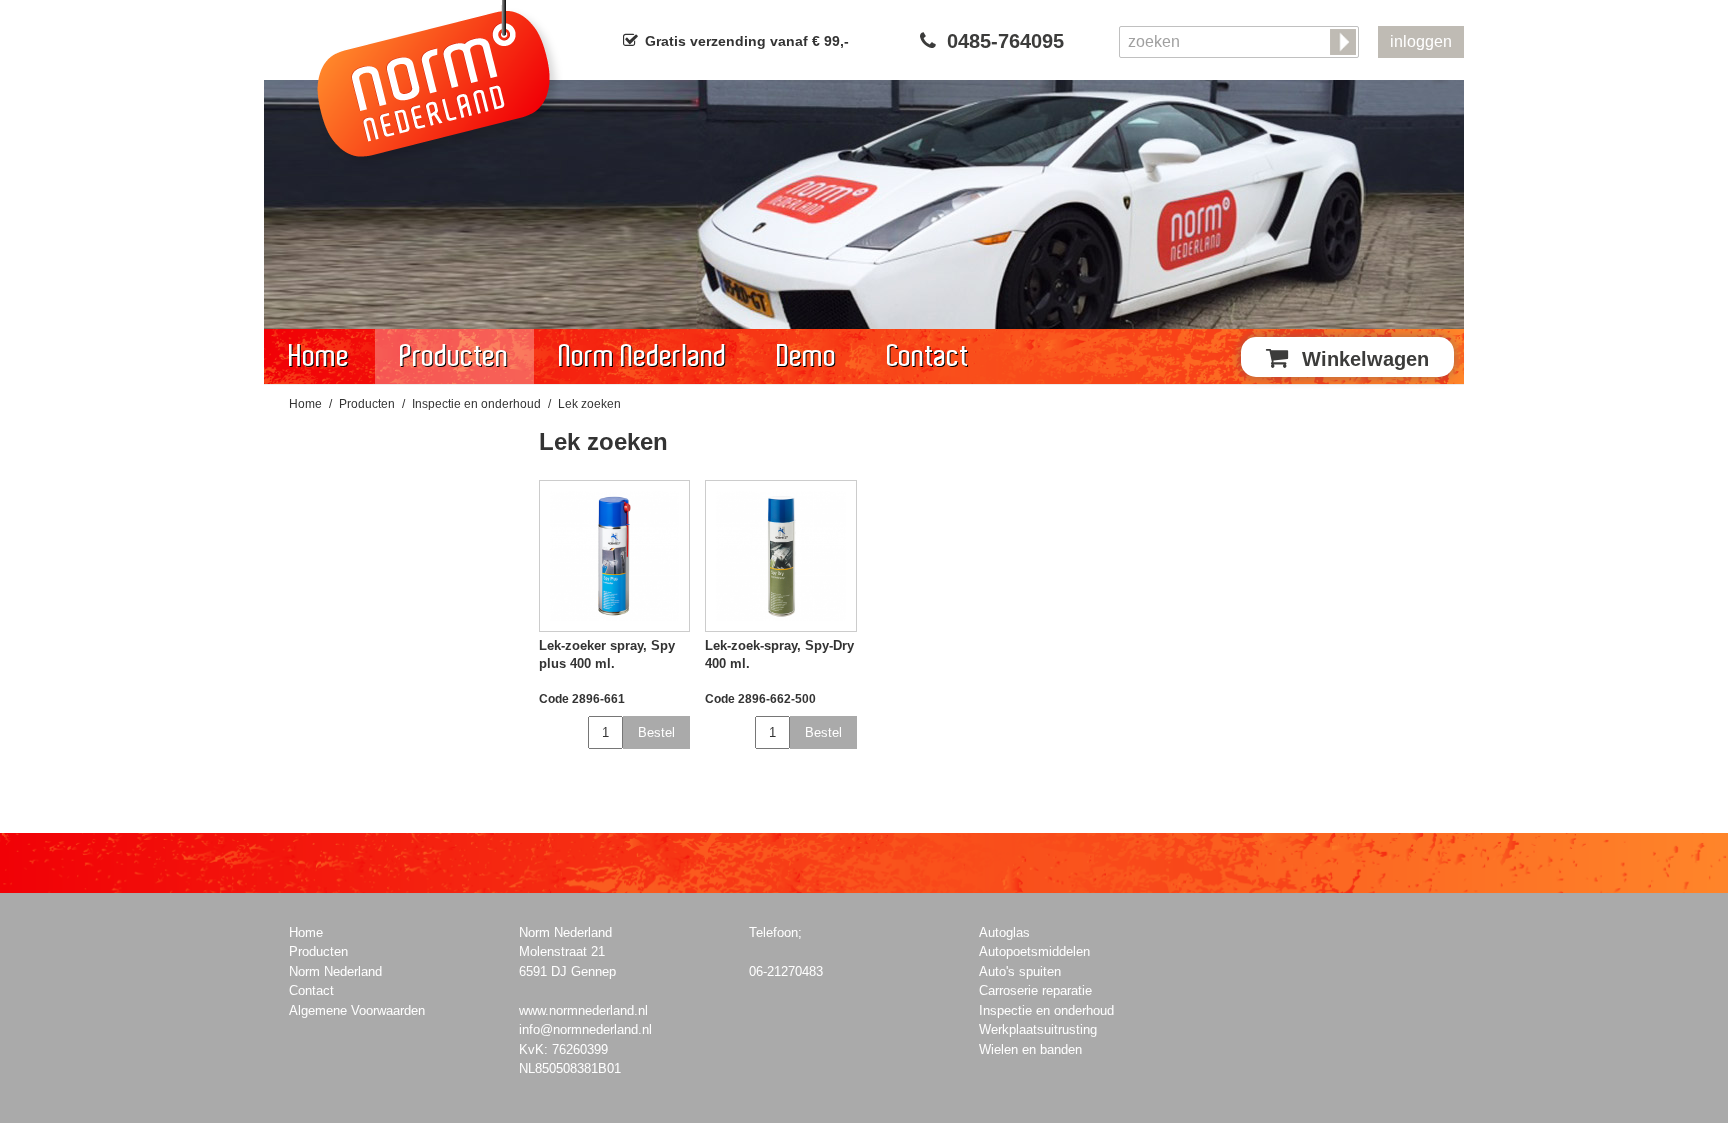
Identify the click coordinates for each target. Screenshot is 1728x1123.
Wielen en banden (1030, 1049)
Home (319, 356)
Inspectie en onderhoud (476, 404)
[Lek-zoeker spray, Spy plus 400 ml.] (615, 556)
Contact (928, 356)
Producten (454, 356)
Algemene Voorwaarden (357, 1010)
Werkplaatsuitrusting (1038, 1029)
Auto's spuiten (1020, 971)
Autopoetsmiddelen (1034, 951)
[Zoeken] (1345, 43)
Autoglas (1004, 932)
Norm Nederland (643, 356)
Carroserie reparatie (1035, 990)
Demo (807, 356)
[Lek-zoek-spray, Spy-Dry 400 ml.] (781, 556)
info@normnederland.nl (585, 1029)
